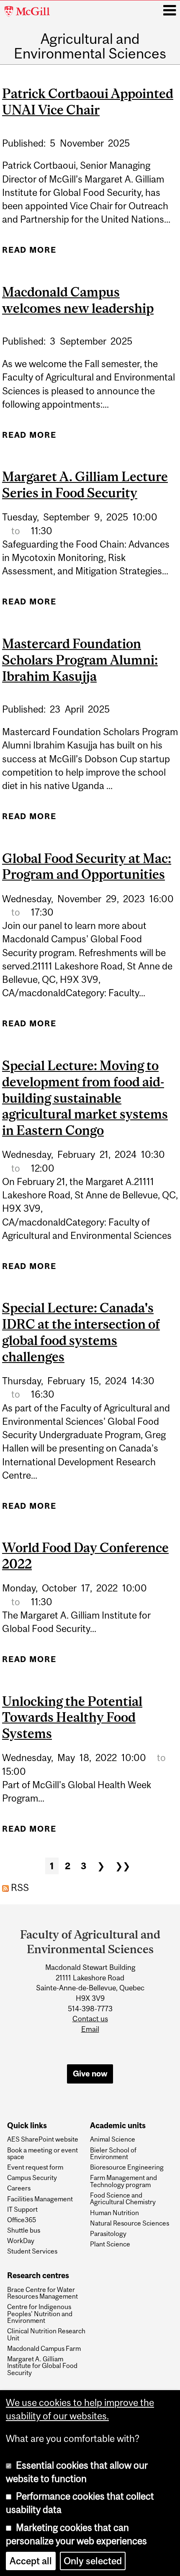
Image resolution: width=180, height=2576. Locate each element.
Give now (90, 2073)
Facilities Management (40, 2199)
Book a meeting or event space (42, 2153)
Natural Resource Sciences (130, 2223)
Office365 (22, 2220)
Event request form (35, 2167)
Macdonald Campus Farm (44, 2348)
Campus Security (32, 2178)
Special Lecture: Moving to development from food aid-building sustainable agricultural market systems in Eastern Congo (85, 1098)
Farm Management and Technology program (123, 2181)
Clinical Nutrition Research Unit (46, 2334)
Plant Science (110, 2244)
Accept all (31, 2561)
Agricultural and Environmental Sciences (90, 46)
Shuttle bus (24, 2230)
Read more (29, 253)
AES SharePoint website (43, 2139)
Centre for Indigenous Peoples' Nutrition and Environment (40, 2313)
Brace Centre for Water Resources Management (42, 2293)
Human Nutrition (114, 2213)
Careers (19, 2188)
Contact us (90, 2019)
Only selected (93, 2561)
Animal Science (113, 2139)
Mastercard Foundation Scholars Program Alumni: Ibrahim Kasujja (80, 660)
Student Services (32, 2251)
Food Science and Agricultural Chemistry (123, 2199)
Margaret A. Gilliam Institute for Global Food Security (42, 2366)
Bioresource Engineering (127, 2167)
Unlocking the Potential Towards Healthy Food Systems (72, 1718)
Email (90, 2029)
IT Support (22, 2209)
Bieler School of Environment (113, 2153)
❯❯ (123, 1866)
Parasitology (108, 2233)
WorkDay (21, 2241)
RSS (19, 1888)
